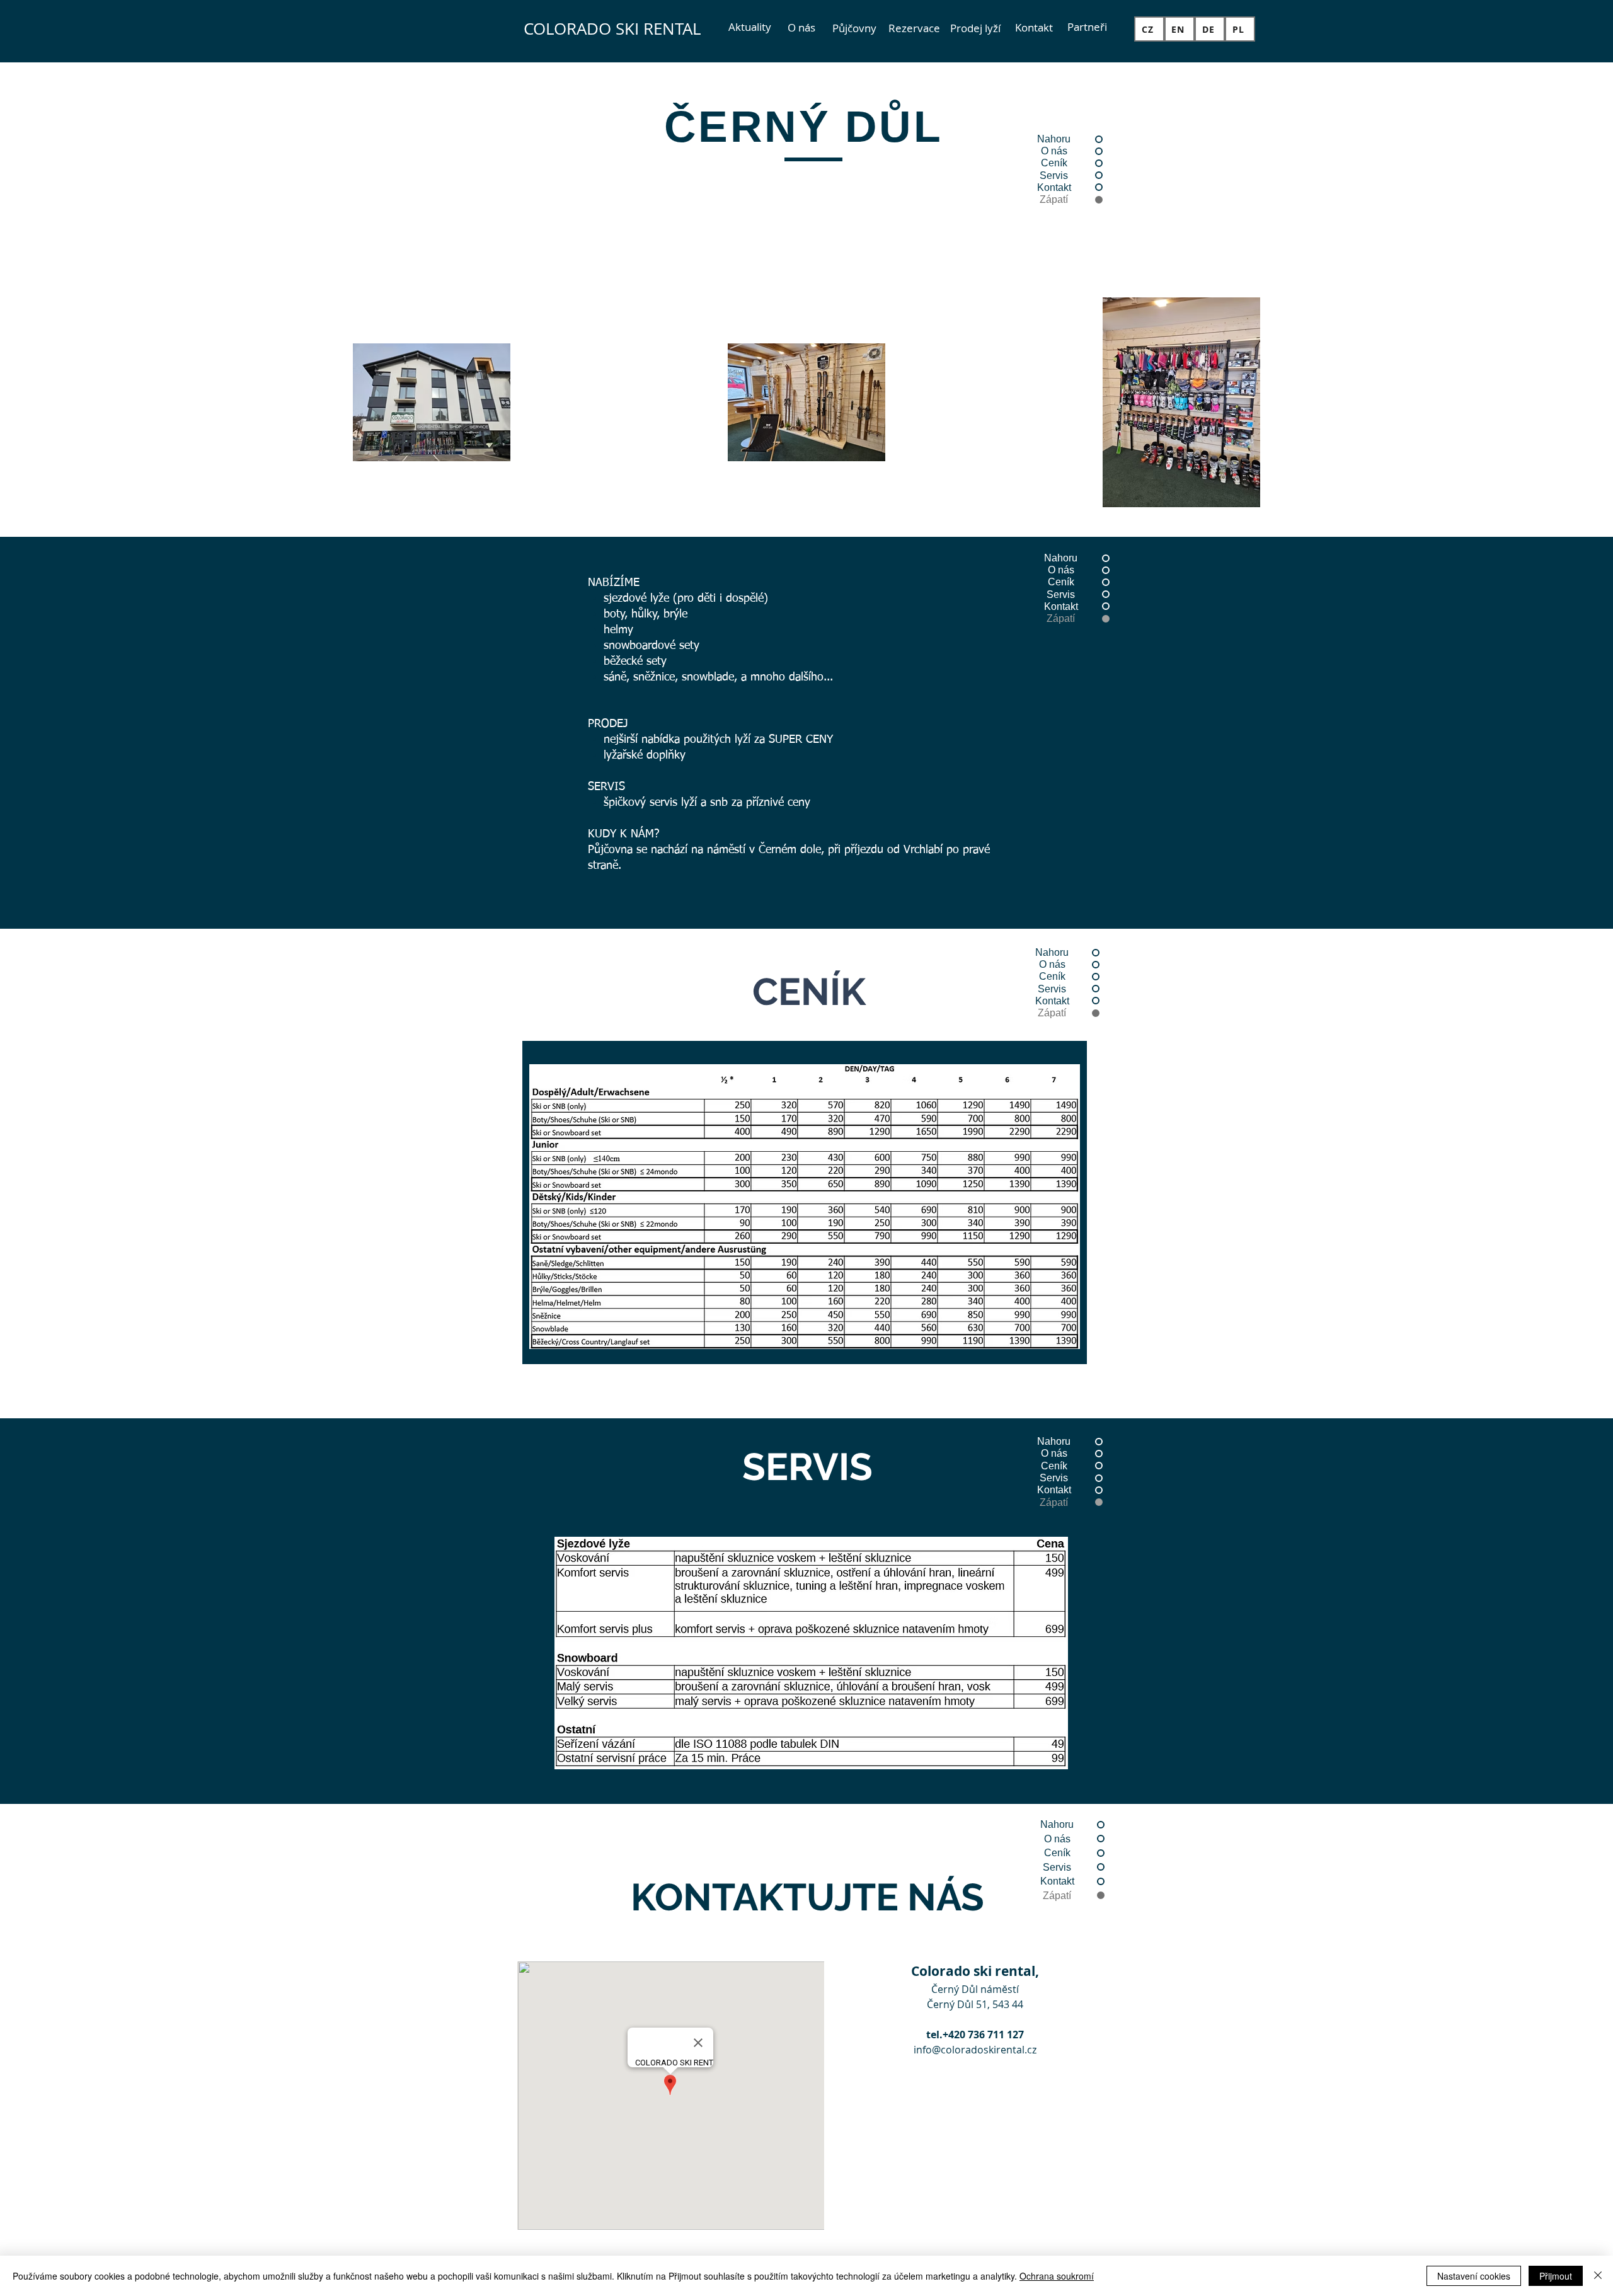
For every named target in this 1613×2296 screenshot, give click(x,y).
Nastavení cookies (1474, 2276)
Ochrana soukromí (1057, 2276)
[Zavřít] (1598, 2276)
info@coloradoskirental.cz (975, 2050)
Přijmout (1556, 2276)
